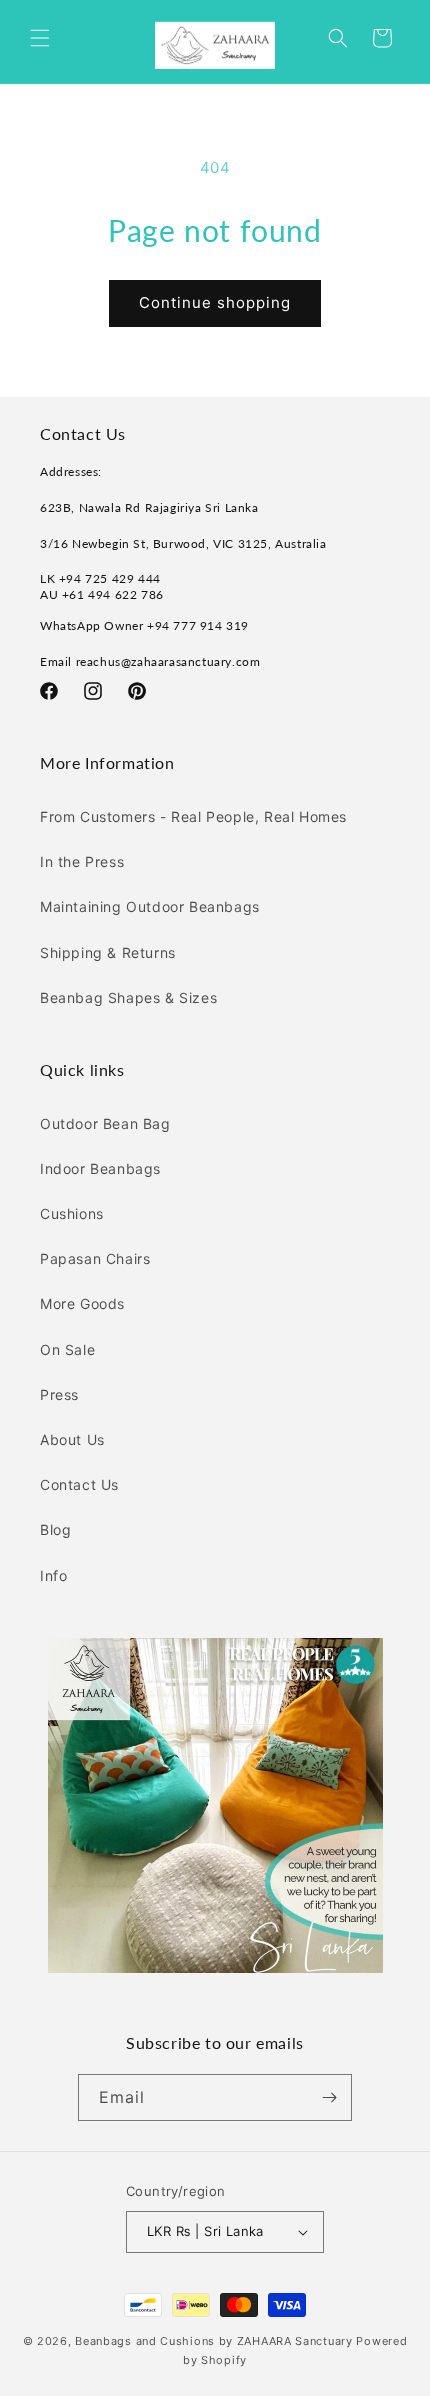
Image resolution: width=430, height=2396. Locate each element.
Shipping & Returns (108, 952)
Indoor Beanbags (100, 1168)
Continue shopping (215, 302)
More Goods (82, 1303)
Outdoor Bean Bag (105, 1123)
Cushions (72, 1213)
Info (53, 1575)
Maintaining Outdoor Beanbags (150, 906)
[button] (40, 38)
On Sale (67, 1349)
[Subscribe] (329, 2097)
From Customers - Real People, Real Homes (193, 816)
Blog (55, 1529)
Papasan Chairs (95, 1258)
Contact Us (79, 1484)
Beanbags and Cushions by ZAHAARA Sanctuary (213, 2341)
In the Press (82, 861)
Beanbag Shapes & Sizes (128, 997)
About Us (72, 1439)
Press (59, 1394)
